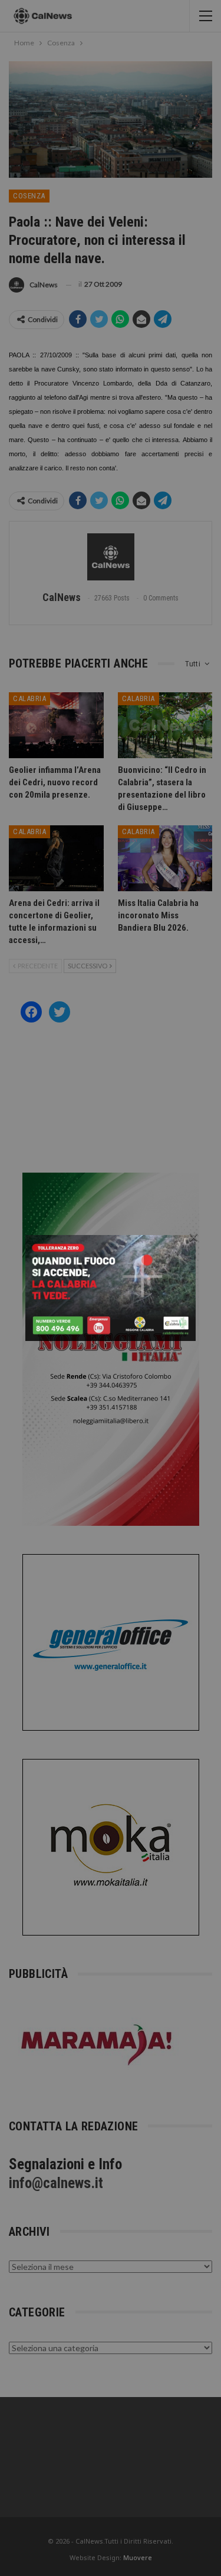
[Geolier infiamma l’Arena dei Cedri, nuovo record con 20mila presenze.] (56, 725)
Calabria (29, 698)
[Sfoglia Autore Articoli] (111, 557)
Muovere (138, 2557)
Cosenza (29, 196)
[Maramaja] (97, 2044)
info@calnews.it (56, 2183)
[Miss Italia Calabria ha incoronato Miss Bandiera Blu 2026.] (165, 858)
